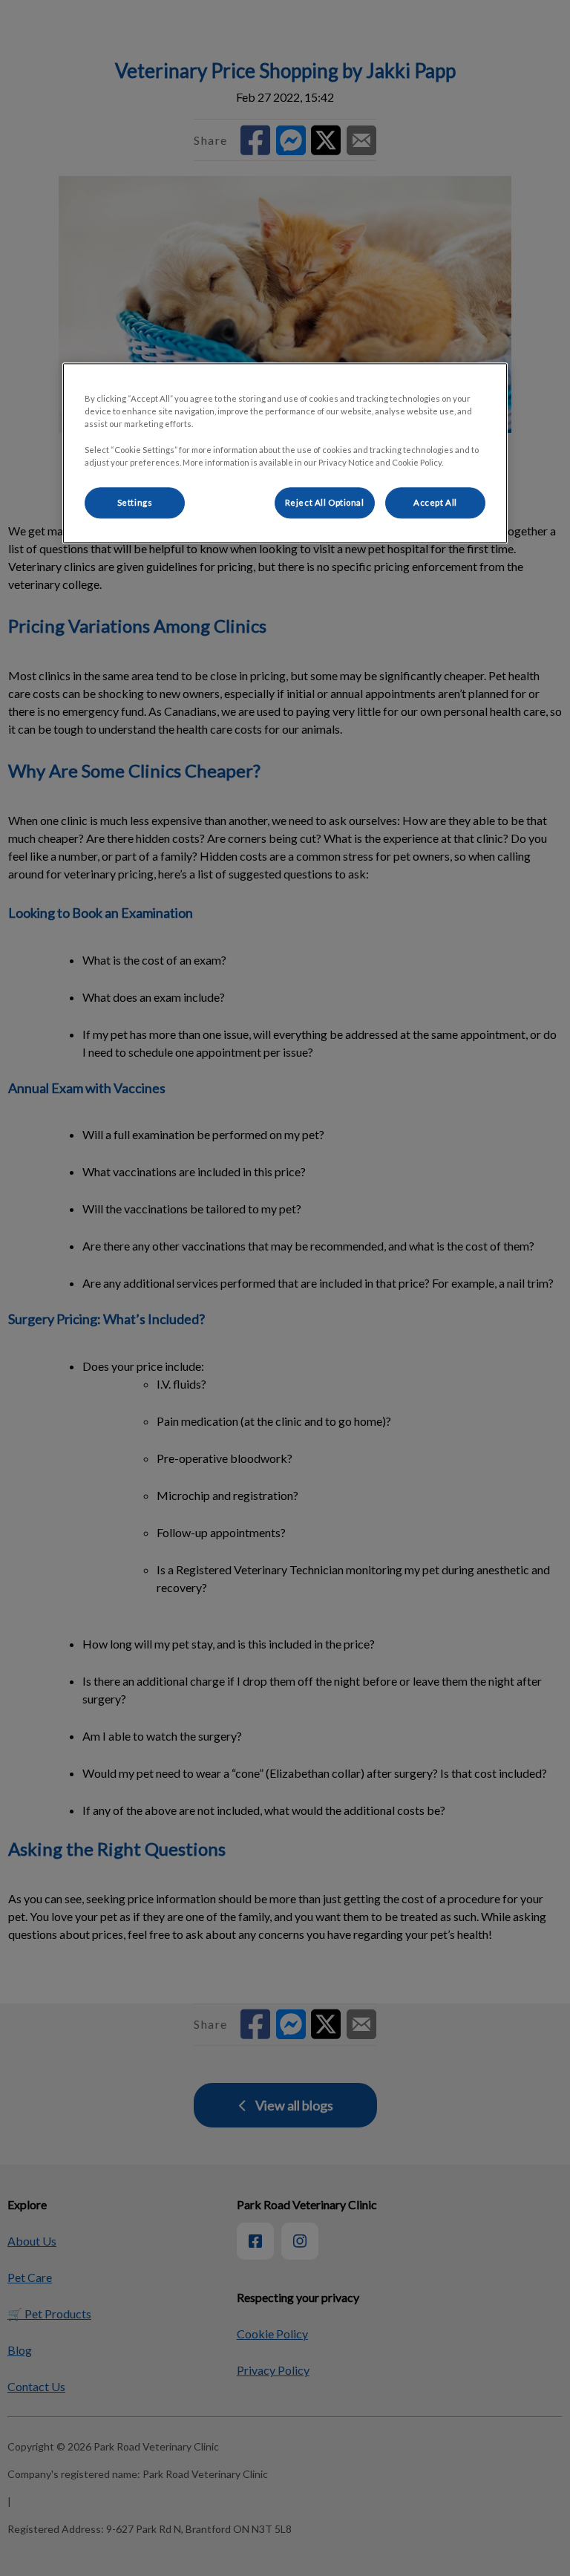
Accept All (435, 502)
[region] (285, 453)
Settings (135, 502)
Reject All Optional (325, 502)
